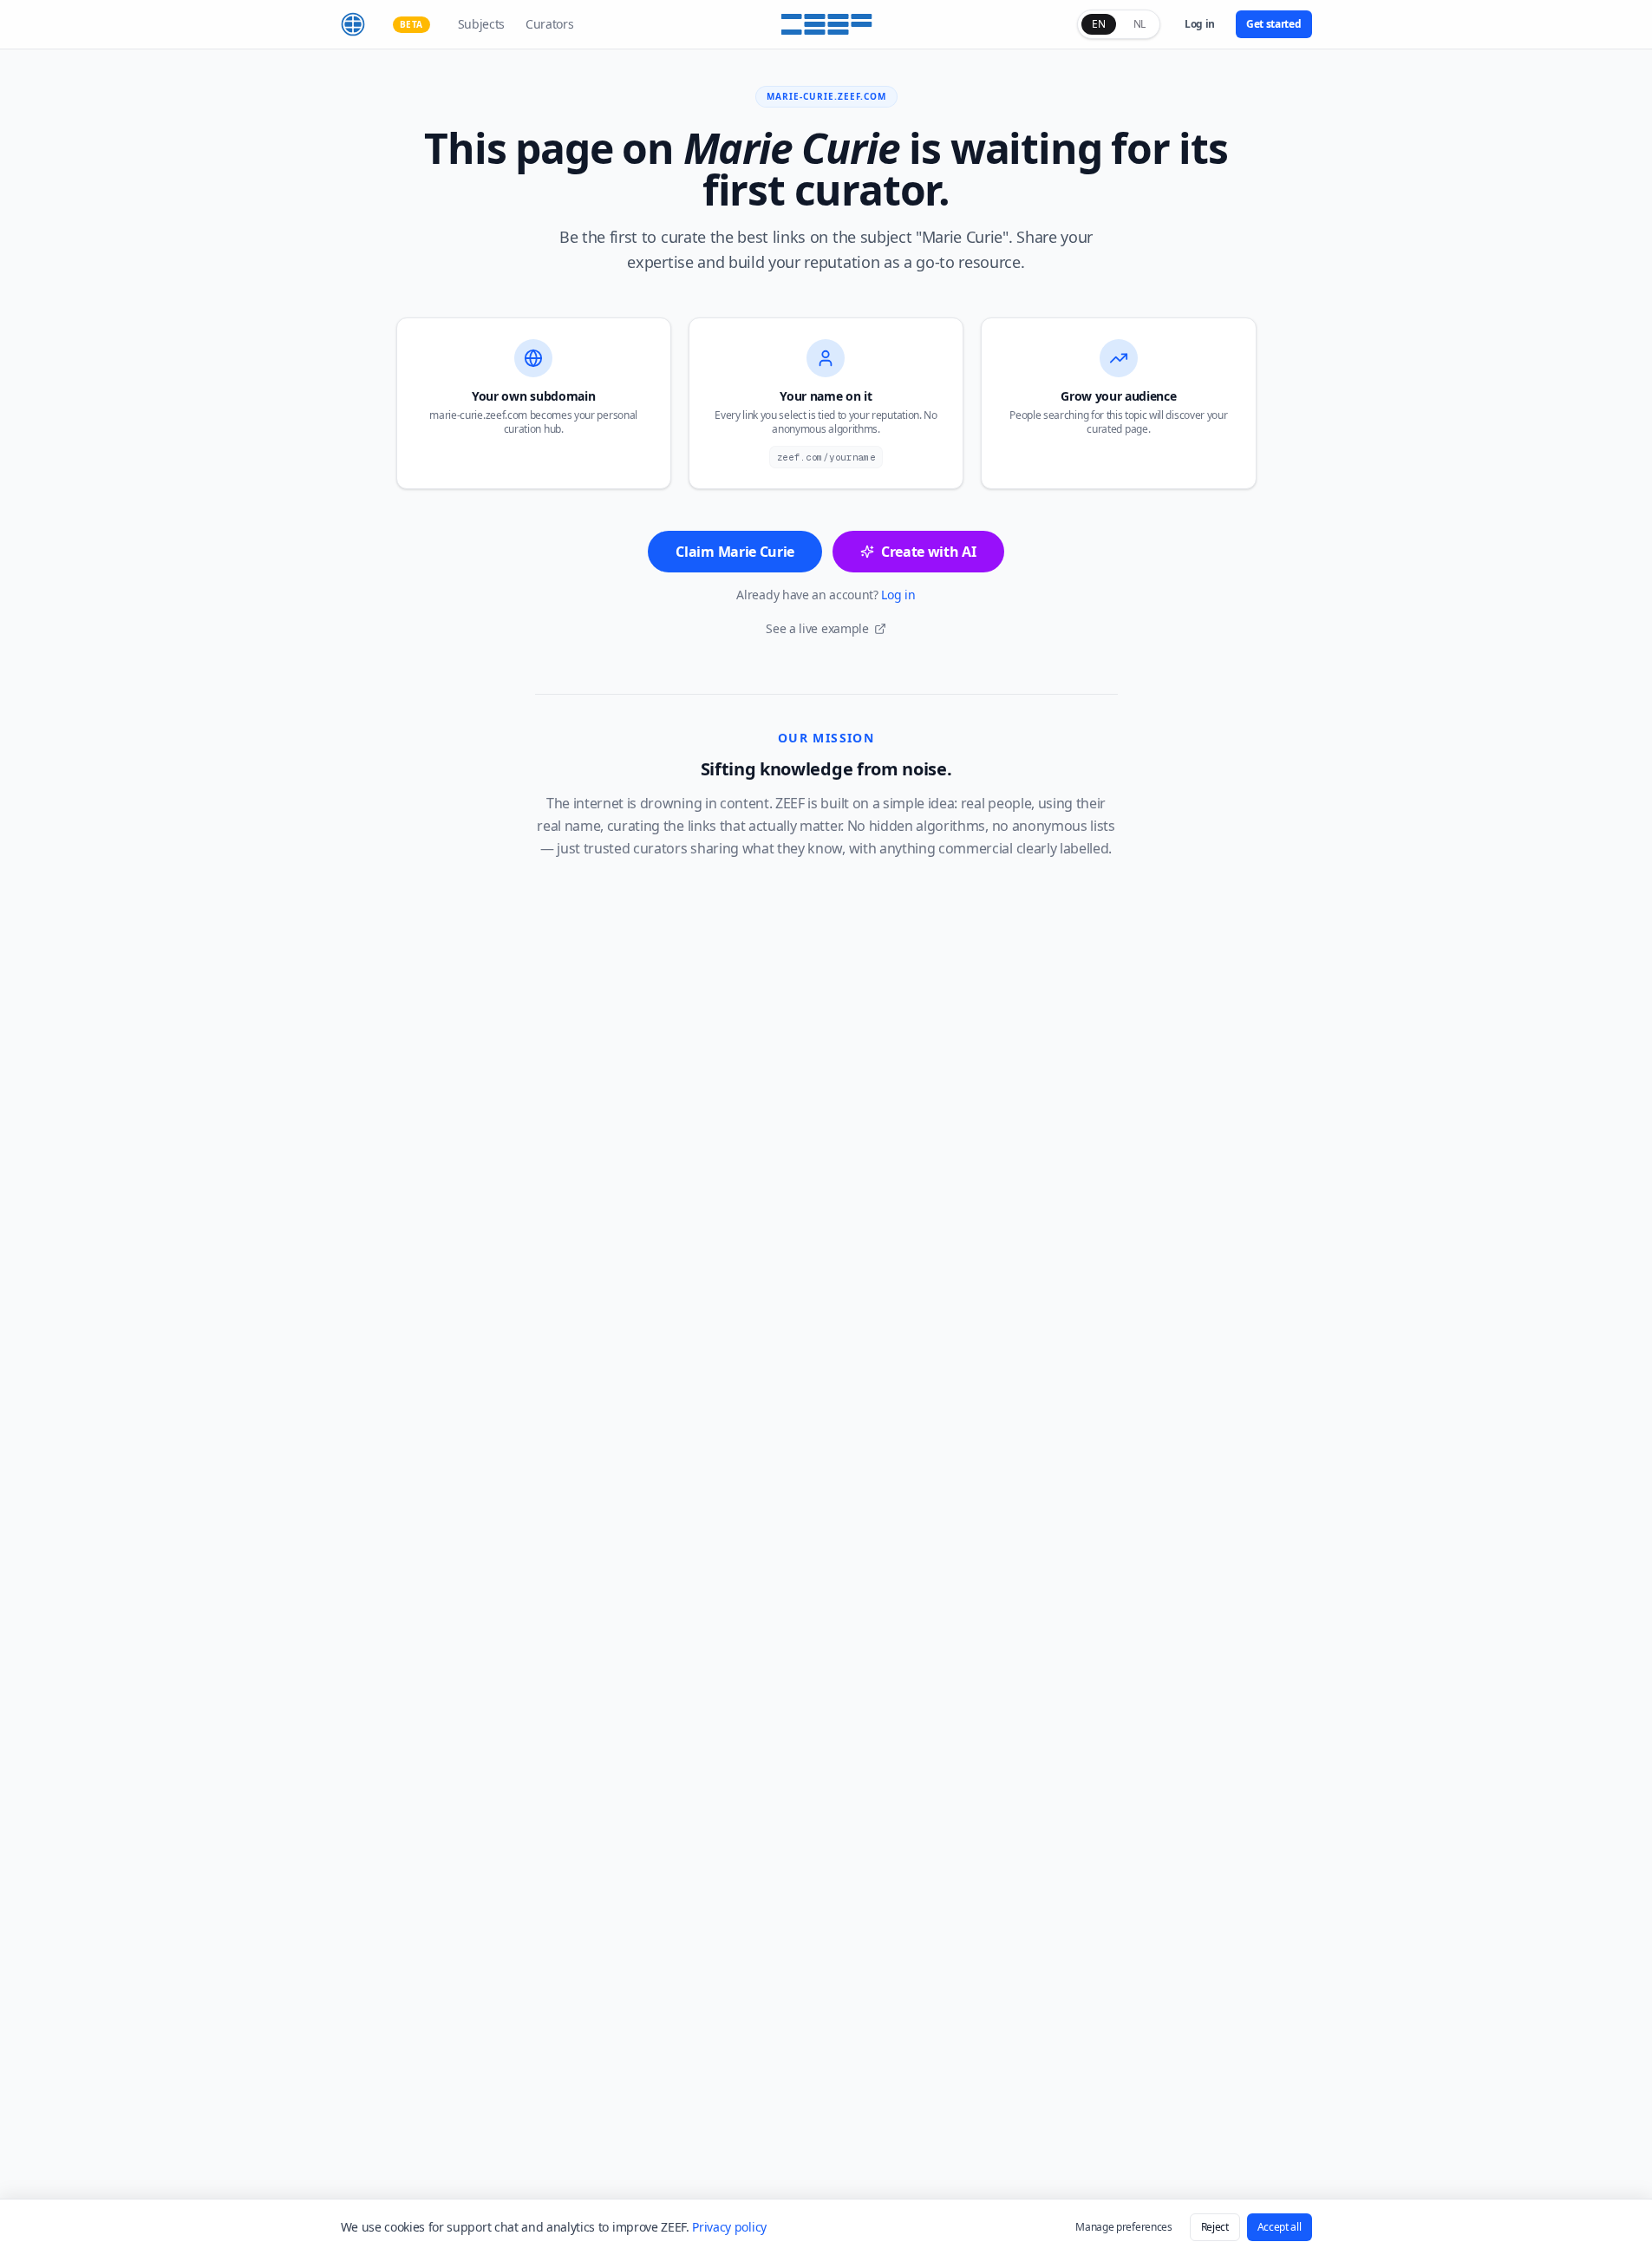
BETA (411, 24)
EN (1098, 24)
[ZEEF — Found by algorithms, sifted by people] (826, 24)
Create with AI (929, 552)
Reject (1215, 2227)
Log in (1200, 24)
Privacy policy (729, 2227)
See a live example (817, 628)
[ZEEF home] (353, 24)
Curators (549, 24)
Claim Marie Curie (735, 552)
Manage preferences (1123, 2227)
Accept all (1280, 2227)
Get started (1273, 24)
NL (1139, 24)
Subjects (481, 24)
